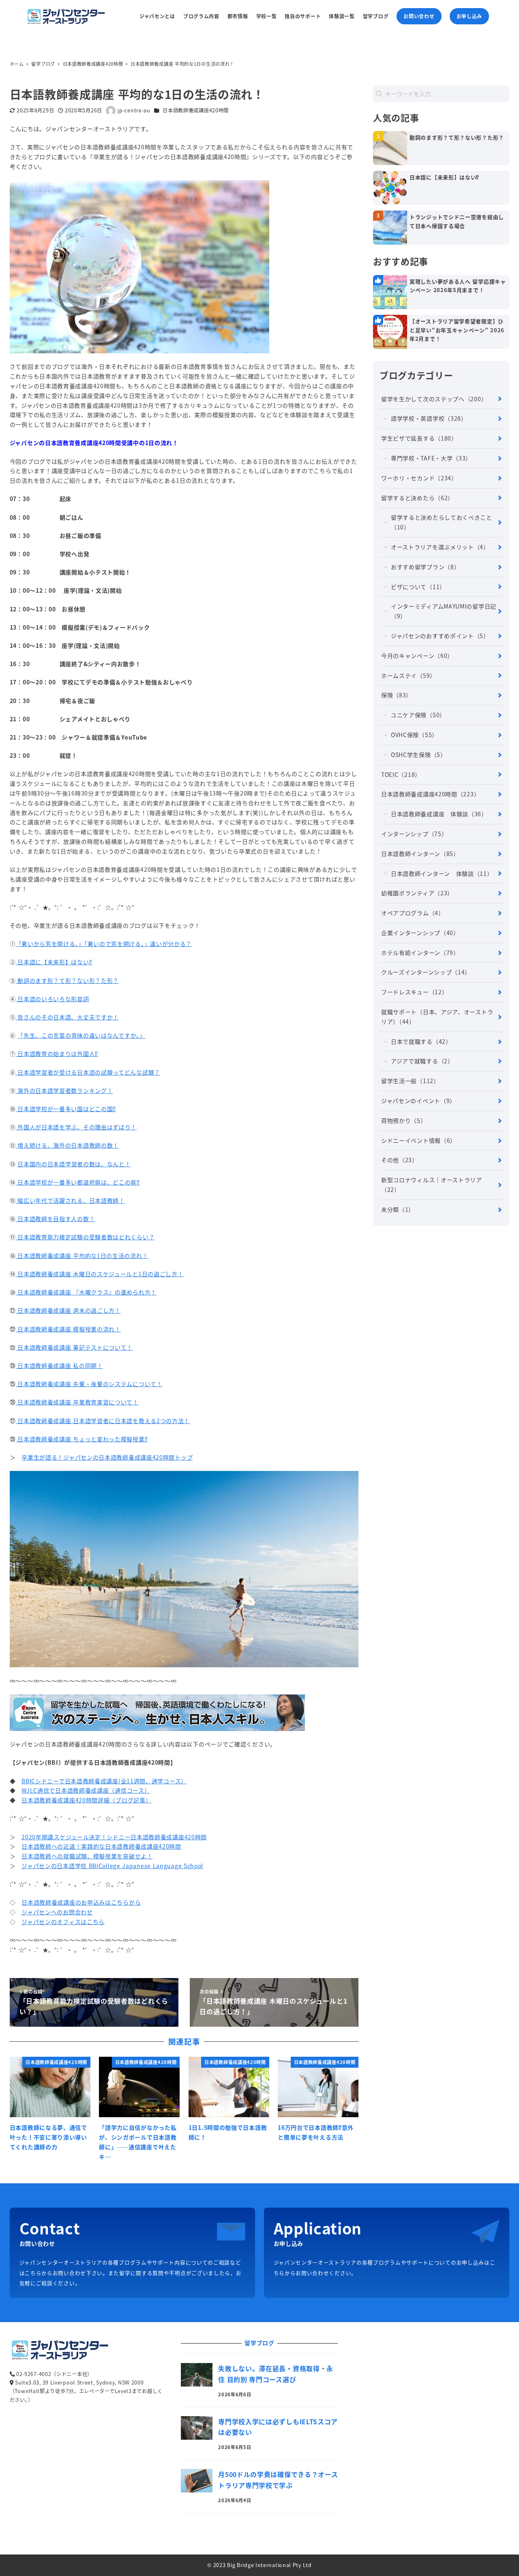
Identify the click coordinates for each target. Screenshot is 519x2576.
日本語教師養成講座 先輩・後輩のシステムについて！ (89, 1384)
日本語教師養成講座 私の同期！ (59, 1365)
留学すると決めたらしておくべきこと (442, 522)
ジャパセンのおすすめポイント (440, 636)
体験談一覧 (342, 16)
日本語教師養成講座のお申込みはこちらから (81, 1902)
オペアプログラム (413, 913)
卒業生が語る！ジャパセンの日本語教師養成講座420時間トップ (107, 1457)
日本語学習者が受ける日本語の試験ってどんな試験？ (88, 1072)
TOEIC (401, 774)
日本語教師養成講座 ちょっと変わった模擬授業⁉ (82, 1439)
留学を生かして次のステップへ (434, 399)
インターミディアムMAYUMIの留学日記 (444, 611)
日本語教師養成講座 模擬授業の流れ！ (68, 1329)
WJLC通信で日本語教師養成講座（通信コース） (86, 1790)
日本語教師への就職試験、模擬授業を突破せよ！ (87, 1856)
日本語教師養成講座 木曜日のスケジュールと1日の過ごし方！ (100, 1274)
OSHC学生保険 (419, 755)
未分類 (398, 1209)
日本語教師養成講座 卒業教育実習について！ (77, 1402)
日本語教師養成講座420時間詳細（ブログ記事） (86, 1800)
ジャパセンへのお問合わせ (57, 1912)
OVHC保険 (414, 735)
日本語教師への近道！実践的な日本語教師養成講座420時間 (101, 1846)
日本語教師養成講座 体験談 (439, 814)
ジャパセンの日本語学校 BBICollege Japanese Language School (112, 1866)
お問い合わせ (419, 16)
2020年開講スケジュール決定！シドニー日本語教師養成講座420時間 (114, 1837)
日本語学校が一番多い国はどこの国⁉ (66, 1109)
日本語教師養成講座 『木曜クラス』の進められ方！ (86, 1292)
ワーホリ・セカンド (419, 478)
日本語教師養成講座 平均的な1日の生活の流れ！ (82, 1256)
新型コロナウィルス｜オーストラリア (432, 1185)
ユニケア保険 (418, 715)
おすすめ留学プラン (425, 567)
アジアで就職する (422, 1061)
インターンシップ (414, 834)
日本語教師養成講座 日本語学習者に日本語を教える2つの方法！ (103, 1421)
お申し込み (470, 16)
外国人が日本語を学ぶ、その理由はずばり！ (76, 1127)
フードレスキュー (414, 992)
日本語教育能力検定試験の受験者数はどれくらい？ (85, 1237)
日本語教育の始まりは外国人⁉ (57, 1054)
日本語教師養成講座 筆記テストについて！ (74, 1347)
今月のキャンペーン (417, 656)
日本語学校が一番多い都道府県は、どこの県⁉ (78, 1182)
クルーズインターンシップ (426, 972)
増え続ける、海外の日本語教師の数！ (68, 1145)
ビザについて (418, 587)
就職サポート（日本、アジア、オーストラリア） (437, 1017)
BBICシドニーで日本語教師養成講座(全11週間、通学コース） (104, 1781)
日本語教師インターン (420, 854)
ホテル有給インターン (420, 953)
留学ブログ (376, 16)
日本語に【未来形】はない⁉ (54, 962)
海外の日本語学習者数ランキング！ (64, 1090)
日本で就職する (421, 1041)
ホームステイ (409, 675)
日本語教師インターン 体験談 (442, 873)
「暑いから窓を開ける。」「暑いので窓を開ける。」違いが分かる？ (104, 944)
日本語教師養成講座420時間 (196, 110)
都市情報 (238, 16)
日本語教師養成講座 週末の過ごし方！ (68, 1310)
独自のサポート (303, 16)
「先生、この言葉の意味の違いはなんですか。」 (81, 1035)
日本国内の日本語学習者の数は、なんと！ (74, 1164)
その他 (400, 1160)
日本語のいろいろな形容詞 (53, 999)
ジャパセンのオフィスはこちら (63, 1922)
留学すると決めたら (417, 498)
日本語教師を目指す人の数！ (56, 1219)
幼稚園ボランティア (417, 893)
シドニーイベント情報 (419, 1140)
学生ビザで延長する (419, 438)
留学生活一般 (410, 1081)
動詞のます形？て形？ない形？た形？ (68, 981)
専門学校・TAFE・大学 (431, 458)
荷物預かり (404, 1120)
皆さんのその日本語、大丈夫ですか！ (68, 1017)
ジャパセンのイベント (418, 1101)
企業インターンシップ (420, 933)
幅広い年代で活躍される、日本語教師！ (70, 1200)
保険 (397, 695)
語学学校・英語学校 (429, 418)
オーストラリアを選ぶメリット (440, 547)
